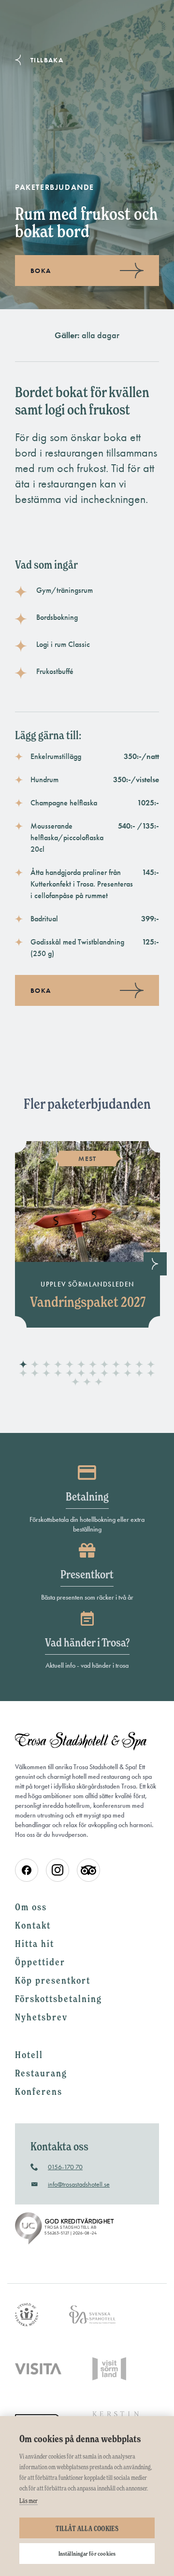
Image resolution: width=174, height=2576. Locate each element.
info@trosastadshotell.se (79, 2184)
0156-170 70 (65, 2167)
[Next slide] (155, 1264)
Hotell (29, 2055)
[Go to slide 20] (104, 1374)
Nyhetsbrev (41, 2017)
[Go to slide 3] (46, 1365)
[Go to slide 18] (81, 1374)
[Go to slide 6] (81, 1365)
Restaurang (41, 2073)
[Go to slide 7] (93, 1365)
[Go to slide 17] (70, 1374)
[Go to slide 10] (128, 1365)
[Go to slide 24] (151, 1374)
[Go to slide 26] (87, 1382)
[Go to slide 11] (139, 1365)
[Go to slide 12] (151, 1365)
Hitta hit (35, 1944)
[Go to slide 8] (104, 1365)
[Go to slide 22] (128, 1374)
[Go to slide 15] (46, 1374)
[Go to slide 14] (35, 1374)
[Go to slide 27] (99, 1382)
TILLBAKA (47, 60)
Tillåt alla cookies (87, 2528)
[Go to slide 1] (23, 1365)
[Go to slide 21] (116, 1374)
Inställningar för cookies (87, 2554)
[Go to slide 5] (70, 1365)
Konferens (39, 2091)
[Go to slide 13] (23, 1374)
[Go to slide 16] (58, 1374)
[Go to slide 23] (139, 1374)
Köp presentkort (53, 1980)
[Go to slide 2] (35, 1365)
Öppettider (40, 1962)
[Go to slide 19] (93, 1374)
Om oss (31, 1907)
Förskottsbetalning (58, 1999)
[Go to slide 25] (75, 1382)
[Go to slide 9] (116, 1365)
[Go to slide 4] (58, 1365)
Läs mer (29, 2501)
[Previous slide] (19, 1264)
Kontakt (33, 1925)
